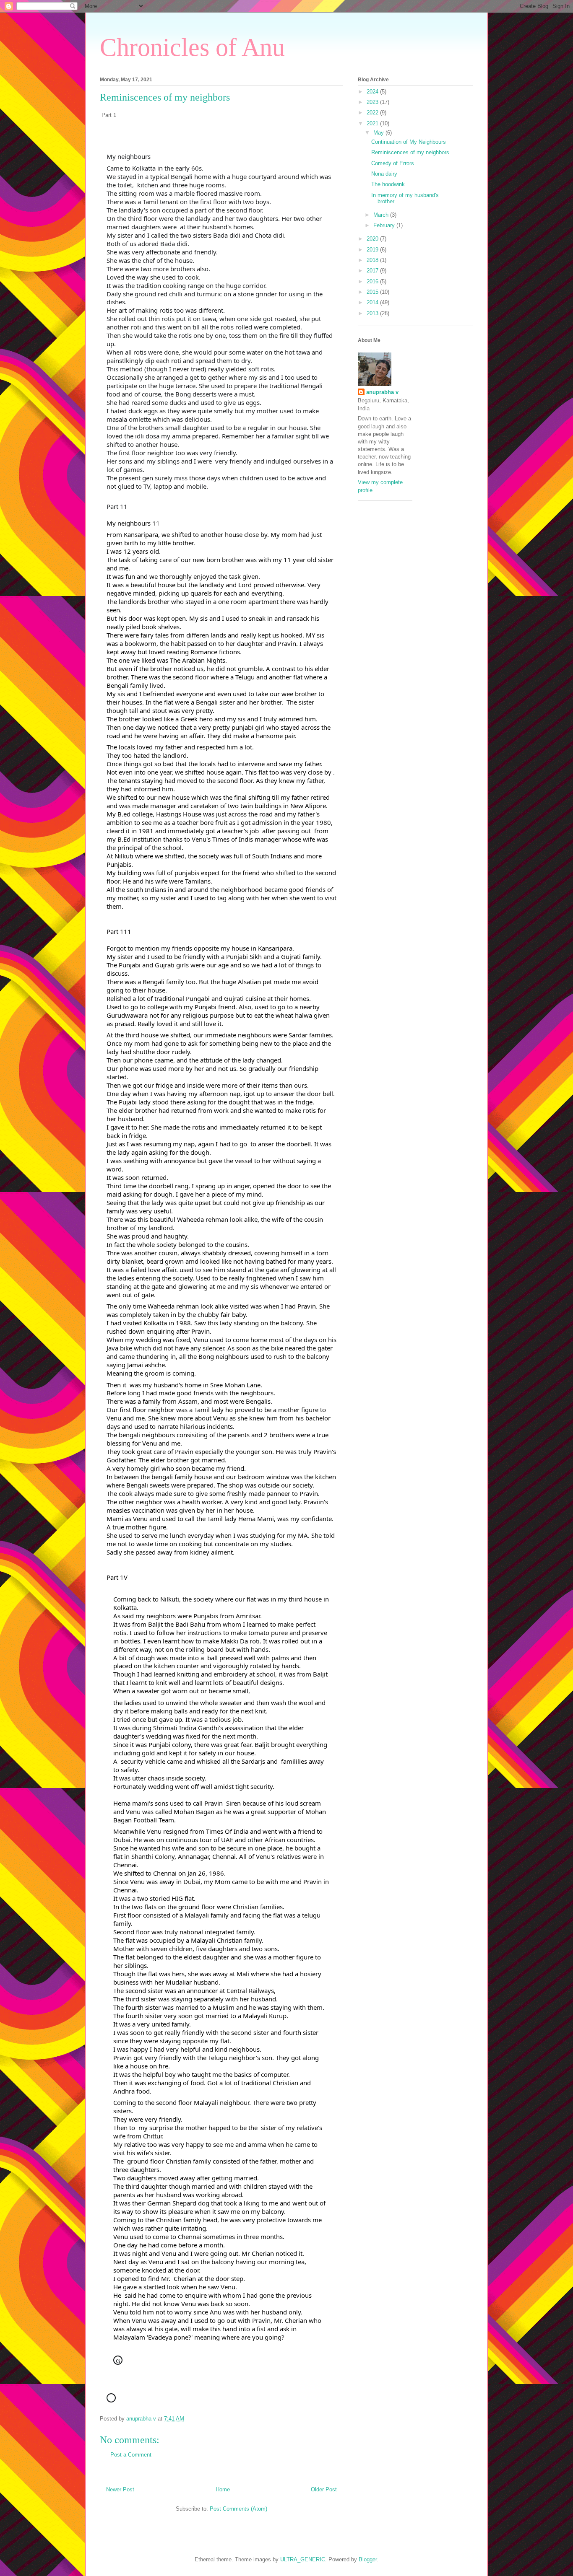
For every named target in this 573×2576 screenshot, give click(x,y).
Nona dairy (384, 174)
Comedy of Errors (393, 163)
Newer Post (120, 2489)
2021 (373, 123)
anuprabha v (382, 392)
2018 (373, 260)
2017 (373, 271)
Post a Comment (131, 2455)
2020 (373, 239)
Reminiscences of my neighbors (410, 152)
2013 (373, 313)
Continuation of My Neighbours (409, 142)
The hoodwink (388, 184)
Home (223, 2489)
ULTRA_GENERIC (303, 2559)
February (385, 225)
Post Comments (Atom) (238, 2509)
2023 (373, 102)
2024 (373, 92)
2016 (373, 281)
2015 (373, 292)
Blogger (368, 2559)
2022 (373, 113)
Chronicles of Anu (192, 47)
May (379, 133)
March (382, 215)
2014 (373, 302)
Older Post (324, 2489)
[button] (167, 2377)
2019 (373, 250)
